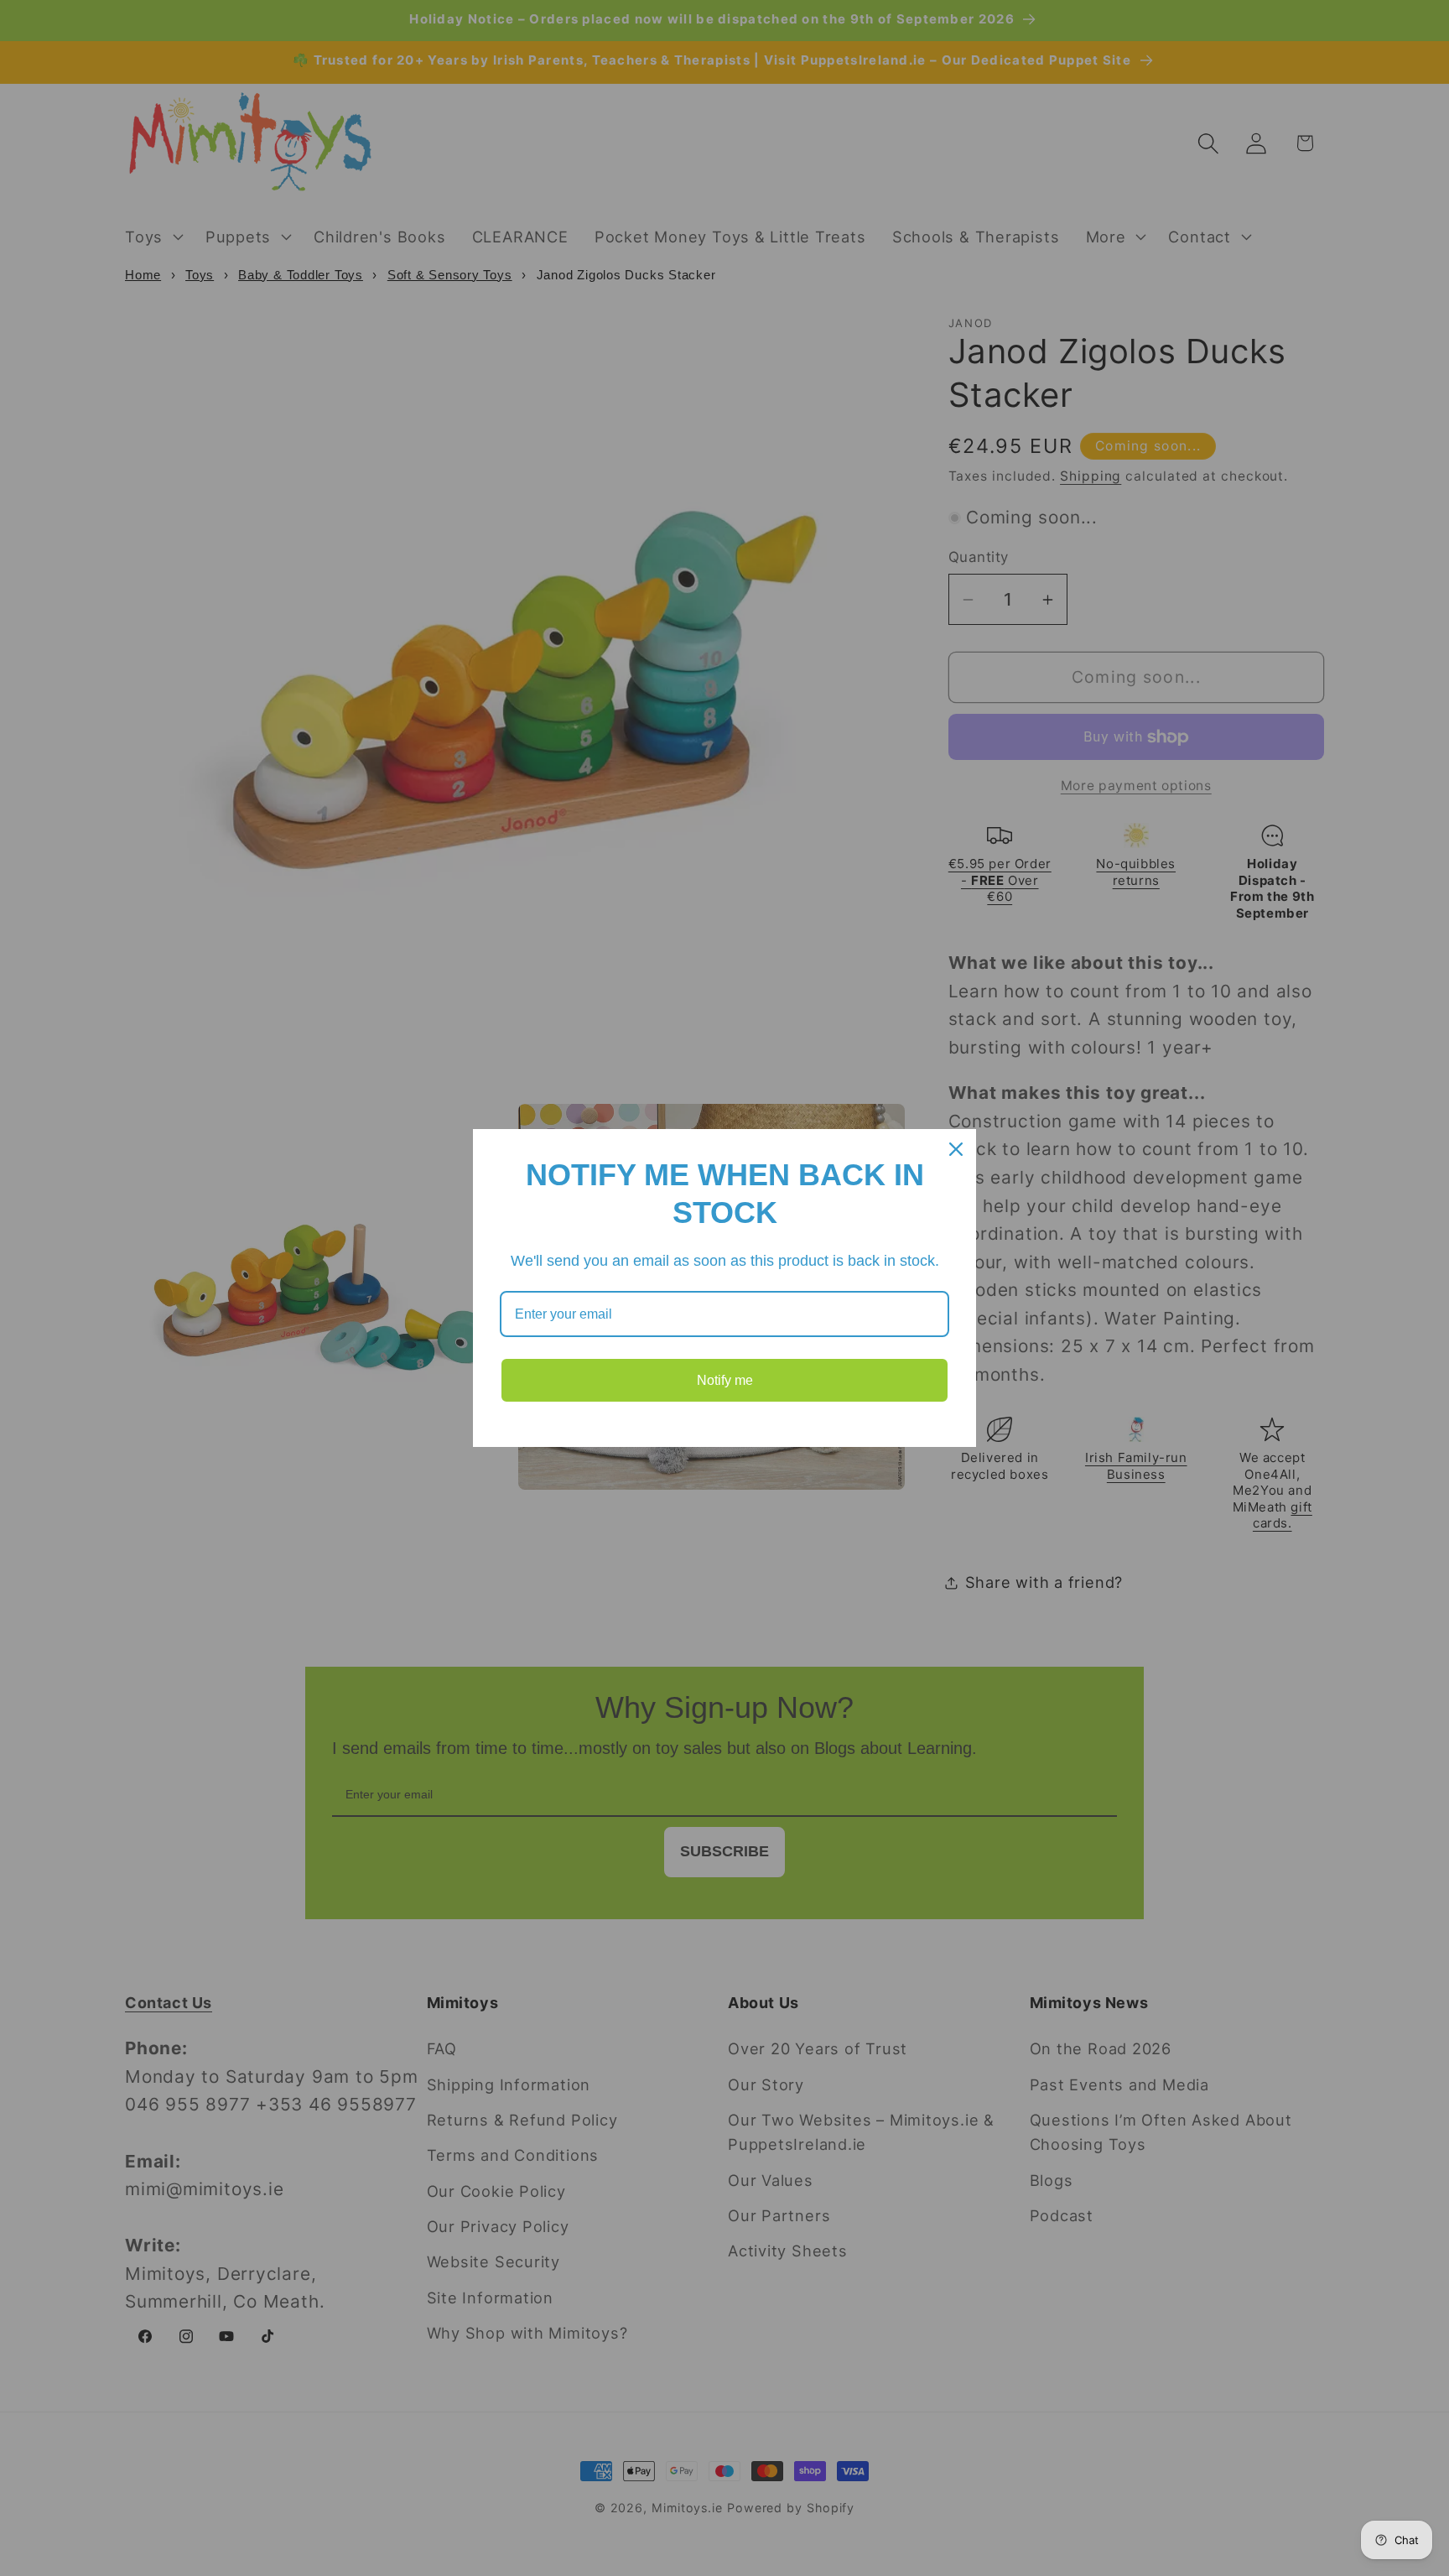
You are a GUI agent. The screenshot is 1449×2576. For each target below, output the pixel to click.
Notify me (725, 1380)
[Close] (956, 1149)
